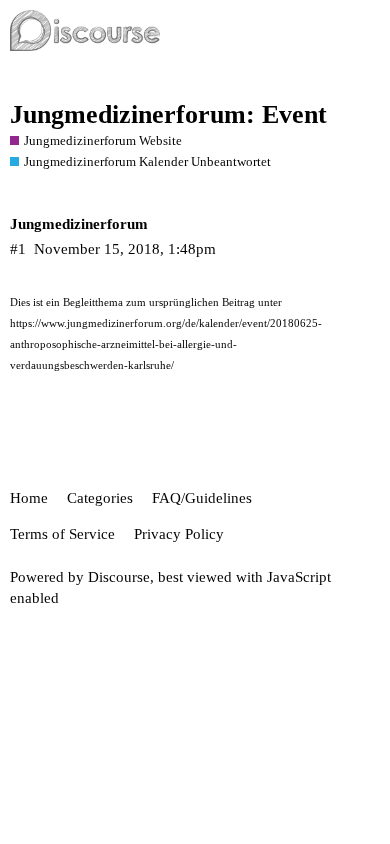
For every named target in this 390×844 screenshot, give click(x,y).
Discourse (119, 577)
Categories (100, 498)
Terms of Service (62, 534)
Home (29, 498)
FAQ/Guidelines (202, 498)
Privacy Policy (179, 534)
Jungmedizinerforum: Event (168, 114)
